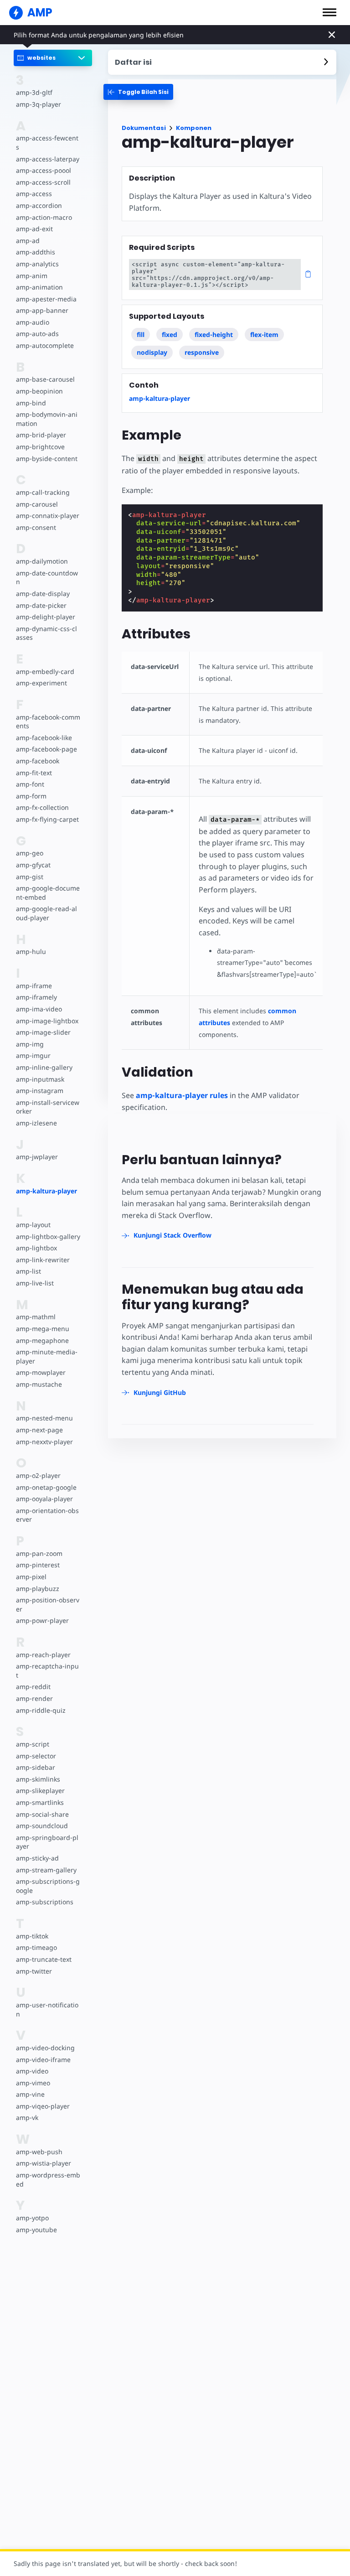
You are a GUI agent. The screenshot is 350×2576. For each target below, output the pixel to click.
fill (141, 334)
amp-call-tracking (43, 492)
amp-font (30, 784)
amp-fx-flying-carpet (47, 819)
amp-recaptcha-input (47, 1671)
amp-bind (31, 403)
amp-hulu (31, 951)
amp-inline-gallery (44, 1067)
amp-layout (33, 1225)
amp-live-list (35, 1283)
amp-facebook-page (46, 749)
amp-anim (32, 276)
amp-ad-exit (34, 229)
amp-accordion (39, 205)
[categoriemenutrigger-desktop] (138, 92)
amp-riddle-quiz (41, 1710)
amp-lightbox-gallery (48, 1236)
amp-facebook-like (44, 738)
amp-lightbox (36, 1248)
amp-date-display (43, 593)
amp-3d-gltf (34, 92)
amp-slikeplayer (40, 1791)
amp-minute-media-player (47, 1356)
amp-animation (39, 287)
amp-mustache (39, 1384)
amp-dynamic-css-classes (46, 633)
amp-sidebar (36, 1767)
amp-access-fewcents (47, 143)
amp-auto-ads (37, 334)
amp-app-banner (42, 310)
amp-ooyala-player (44, 1499)
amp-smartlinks (40, 1802)
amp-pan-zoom (39, 1553)
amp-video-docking (45, 2048)
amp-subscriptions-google (48, 1886)
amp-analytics (37, 264)
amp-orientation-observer (47, 1515)
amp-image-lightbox (47, 1021)
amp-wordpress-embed (48, 2179)
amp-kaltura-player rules (182, 1095)
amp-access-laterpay (48, 159)
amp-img (30, 1044)
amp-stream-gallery (46, 1870)
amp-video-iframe (43, 2060)
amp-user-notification (47, 2009)
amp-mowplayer (41, 1372)
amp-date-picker (41, 605)
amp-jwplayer (37, 1157)
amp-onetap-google (46, 1487)
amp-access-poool (44, 170)
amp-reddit (33, 1687)
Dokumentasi (144, 128)
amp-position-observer (48, 1604)
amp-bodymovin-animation (47, 419)
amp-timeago (36, 1947)
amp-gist (30, 877)
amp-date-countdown (47, 578)
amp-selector (36, 1756)
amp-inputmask (40, 1079)
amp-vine (30, 2094)
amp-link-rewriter (43, 1260)
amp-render (34, 1698)
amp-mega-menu (43, 1329)
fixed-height (214, 334)
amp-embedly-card (45, 671)
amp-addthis (36, 252)
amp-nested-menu (44, 1418)
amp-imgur (33, 1055)
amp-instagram (40, 1091)
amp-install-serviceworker (48, 1107)
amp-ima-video (39, 1009)
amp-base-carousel (45, 379)
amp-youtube (36, 2230)
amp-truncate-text (44, 1959)
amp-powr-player (42, 1620)
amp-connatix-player (48, 516)
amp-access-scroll (43, 182)
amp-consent (36, 527)
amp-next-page (39, 1430)
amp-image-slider (43, 1032)
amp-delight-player (46, 617)
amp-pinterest (38, 1565)
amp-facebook (38, 761)
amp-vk (27, 2117)
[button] (329, 12)
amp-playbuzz (38, 1589)
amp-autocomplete (45, 345)
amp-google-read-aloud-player (46, 913)
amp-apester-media (46, 299)
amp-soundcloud (42, 1826)
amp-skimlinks (38, 1779)
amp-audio (33, 322)
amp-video (32, 2071)
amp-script (33, 1744)
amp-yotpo (32, 2218)
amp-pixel (31, 1577)
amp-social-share (42, 1814)
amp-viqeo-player (43, 2106)
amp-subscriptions (45, 1902)
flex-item (264, 334)
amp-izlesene (36, 1123)
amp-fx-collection (42, 807)
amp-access (34, 194)
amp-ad (28, 241)
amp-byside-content (47, 459)
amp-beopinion (39, 391)
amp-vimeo (33, 2083)
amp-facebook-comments (48, 722)
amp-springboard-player (47, 1842)
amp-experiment (41, 683)
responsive (202, 352)
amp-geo (30, 853)
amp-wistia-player (44, 2163)
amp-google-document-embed (48, 893)
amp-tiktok (32, 1936)
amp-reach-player (43, 1655)
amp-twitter (34, 1971)
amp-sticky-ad (37, 1858)
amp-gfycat (33, 865)
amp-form (31, 796)
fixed (170, 334)
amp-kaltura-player (46, 1191)
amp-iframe (34, 986)
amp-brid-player (41, 435)
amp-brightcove (40, 447)
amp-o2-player (38, 1475)
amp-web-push (39, 2152)
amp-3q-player (39, 104)
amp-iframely (36, 997)
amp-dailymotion (42, 561)
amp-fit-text (34, 773)
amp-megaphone (42, 1340)
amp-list (28, 1271)
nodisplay (152, 352)
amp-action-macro (44, 217)
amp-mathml (36, 1317)
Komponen (194, 128)
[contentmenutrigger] (222, 62)
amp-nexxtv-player (44, 1442)
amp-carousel (37, 504)
